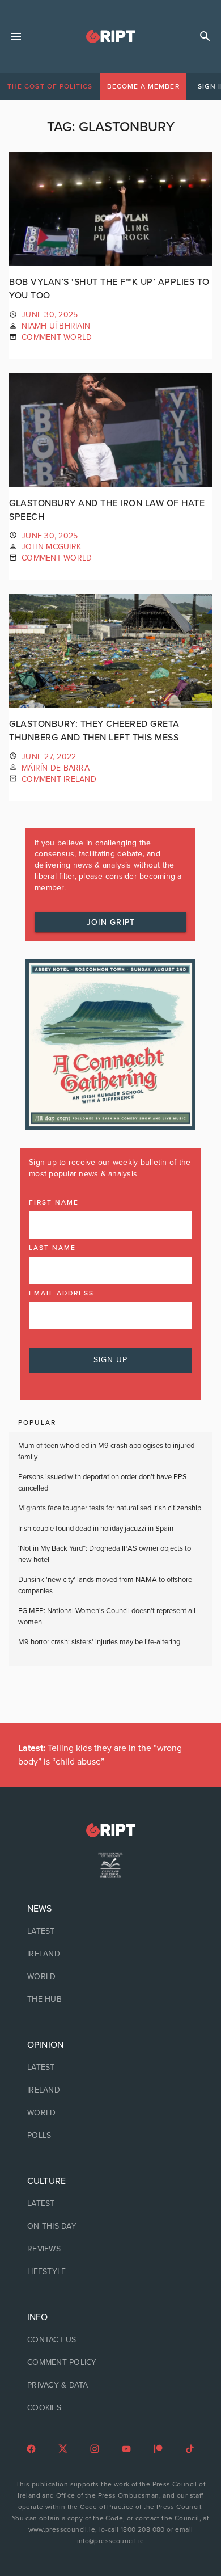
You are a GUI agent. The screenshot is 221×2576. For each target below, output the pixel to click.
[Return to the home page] (110, 1830)
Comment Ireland (59, 779)
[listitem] (110, 1931)
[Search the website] (205, 36)
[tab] (50, 86)
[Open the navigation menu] (16, 36)
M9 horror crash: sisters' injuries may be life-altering (99, 1642)
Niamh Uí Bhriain (56, 326)
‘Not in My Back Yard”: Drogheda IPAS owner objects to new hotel (105, 1554)
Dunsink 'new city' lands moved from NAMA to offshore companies (105, 1585)
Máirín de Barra (56, 768)
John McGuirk (51, 547)
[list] (110, 1954)
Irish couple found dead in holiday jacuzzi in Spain (96, 1529)
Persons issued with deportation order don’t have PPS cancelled (103, 1483)
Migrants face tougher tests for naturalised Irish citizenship (110, 1508)
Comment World (57, 337)
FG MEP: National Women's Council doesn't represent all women (107, 1617)
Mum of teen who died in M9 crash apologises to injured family (106, 1451)
